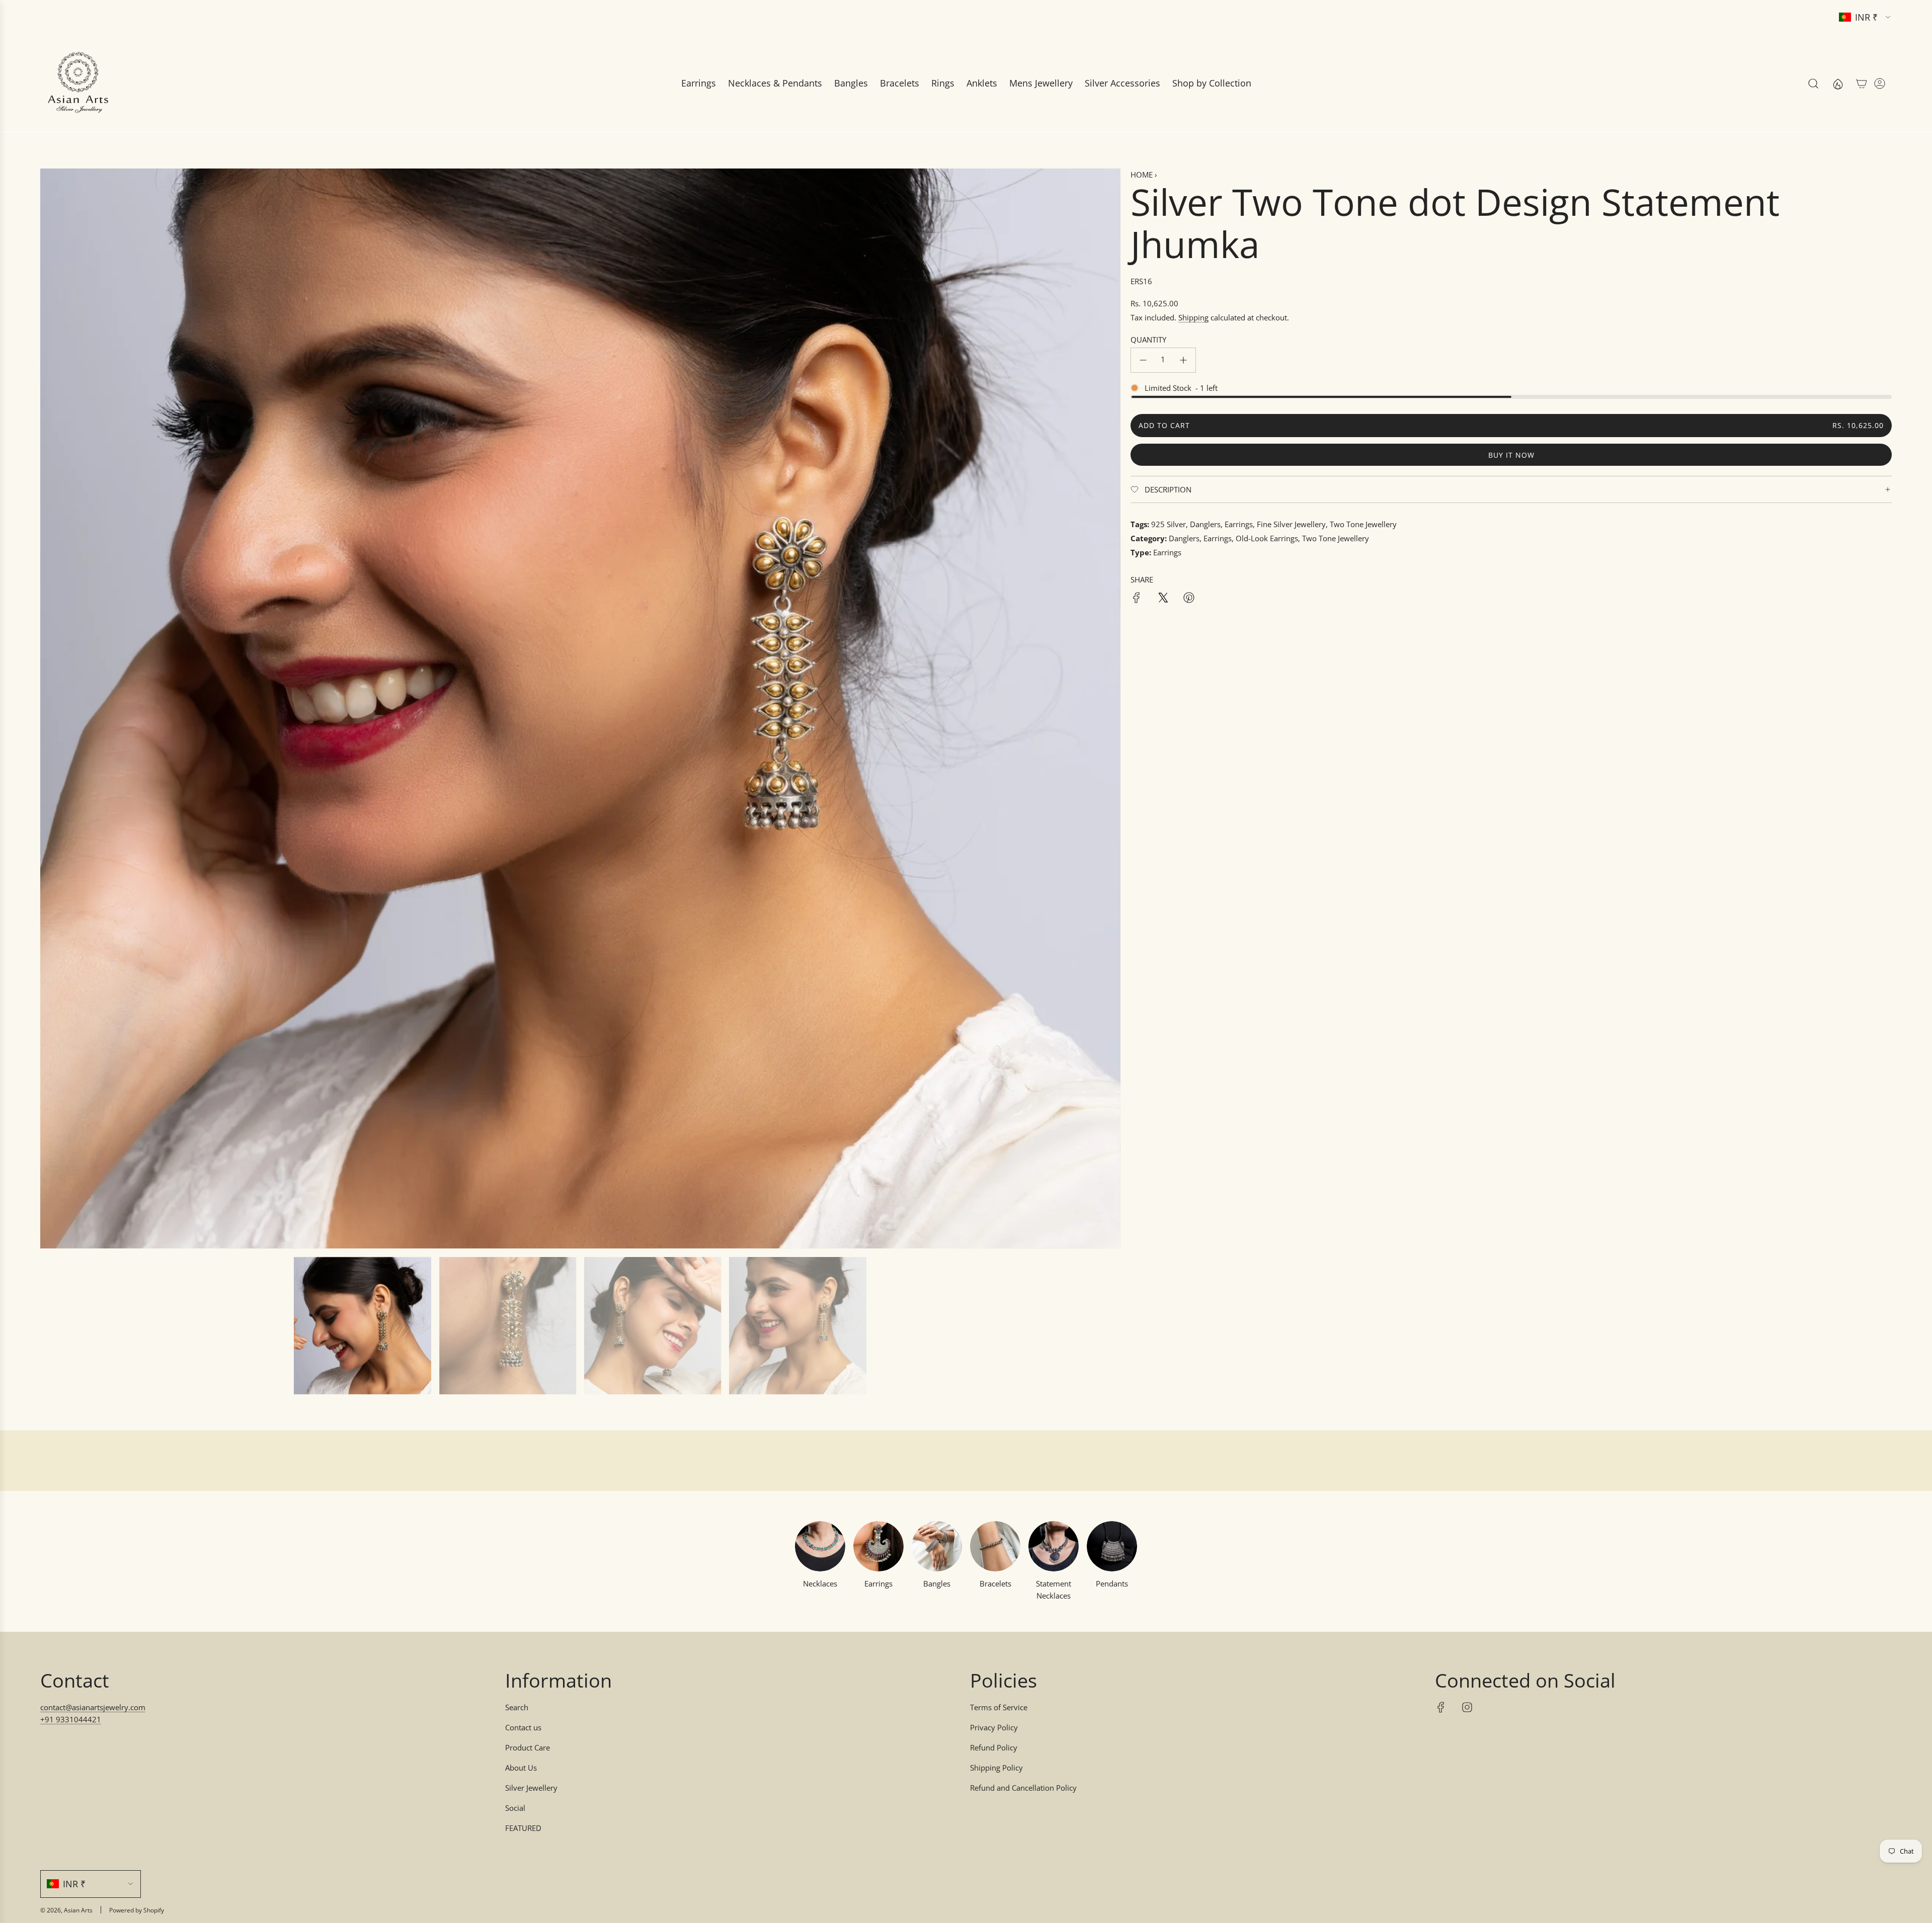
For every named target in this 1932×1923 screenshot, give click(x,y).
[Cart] (1862, 83)
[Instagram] (1467, 1707)
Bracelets (995, 1583)
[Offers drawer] (1837, 83)
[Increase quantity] (1183, 360)
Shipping (1193, 317)
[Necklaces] (820, 1546)
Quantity (1148, 340)
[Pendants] (1112, 1546)
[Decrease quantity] (1143, 360)
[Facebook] (1441, 1707)
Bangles (937, 1583)
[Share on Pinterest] (1189, 599)
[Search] (1813, 83)
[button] (51, 709)
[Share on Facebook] (1137, 599)
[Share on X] (1163, 599)
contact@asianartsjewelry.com (93, 1707)
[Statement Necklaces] (1054, 1546)
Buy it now (1511, 455)
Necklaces (820, 1583)
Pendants (1112, 1583)
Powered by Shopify (137, 1910)
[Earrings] (878, 1546)
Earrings (878, 1583)
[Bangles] (937, 1546)
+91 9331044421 (71, 1719)
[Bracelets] (995, 1546)
